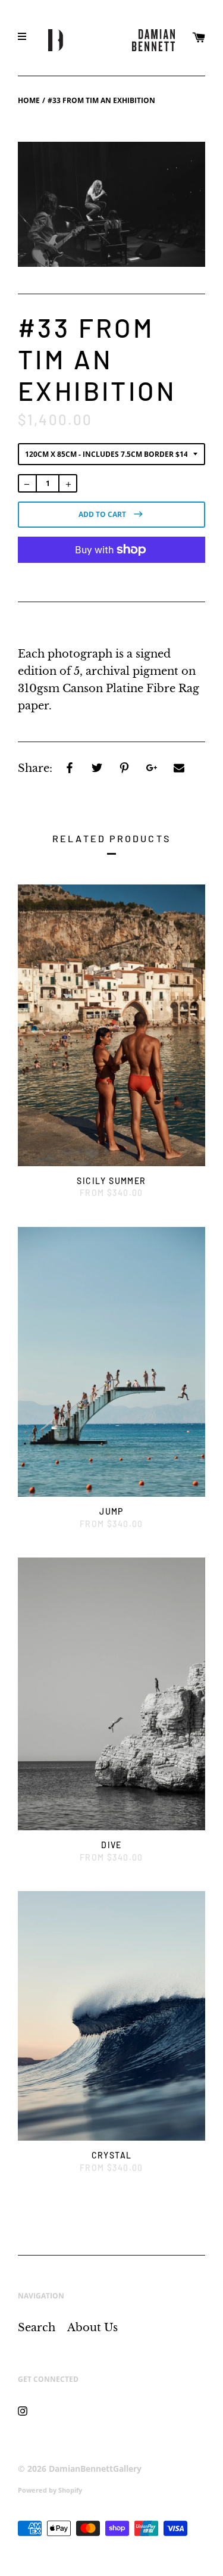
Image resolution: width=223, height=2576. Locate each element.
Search (37, 2328)
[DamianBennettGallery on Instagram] (23, 2410)
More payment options (112, 578)
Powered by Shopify (50, 2490)
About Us (92, 2328)
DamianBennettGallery (95, 2468)
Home (29, 100)
